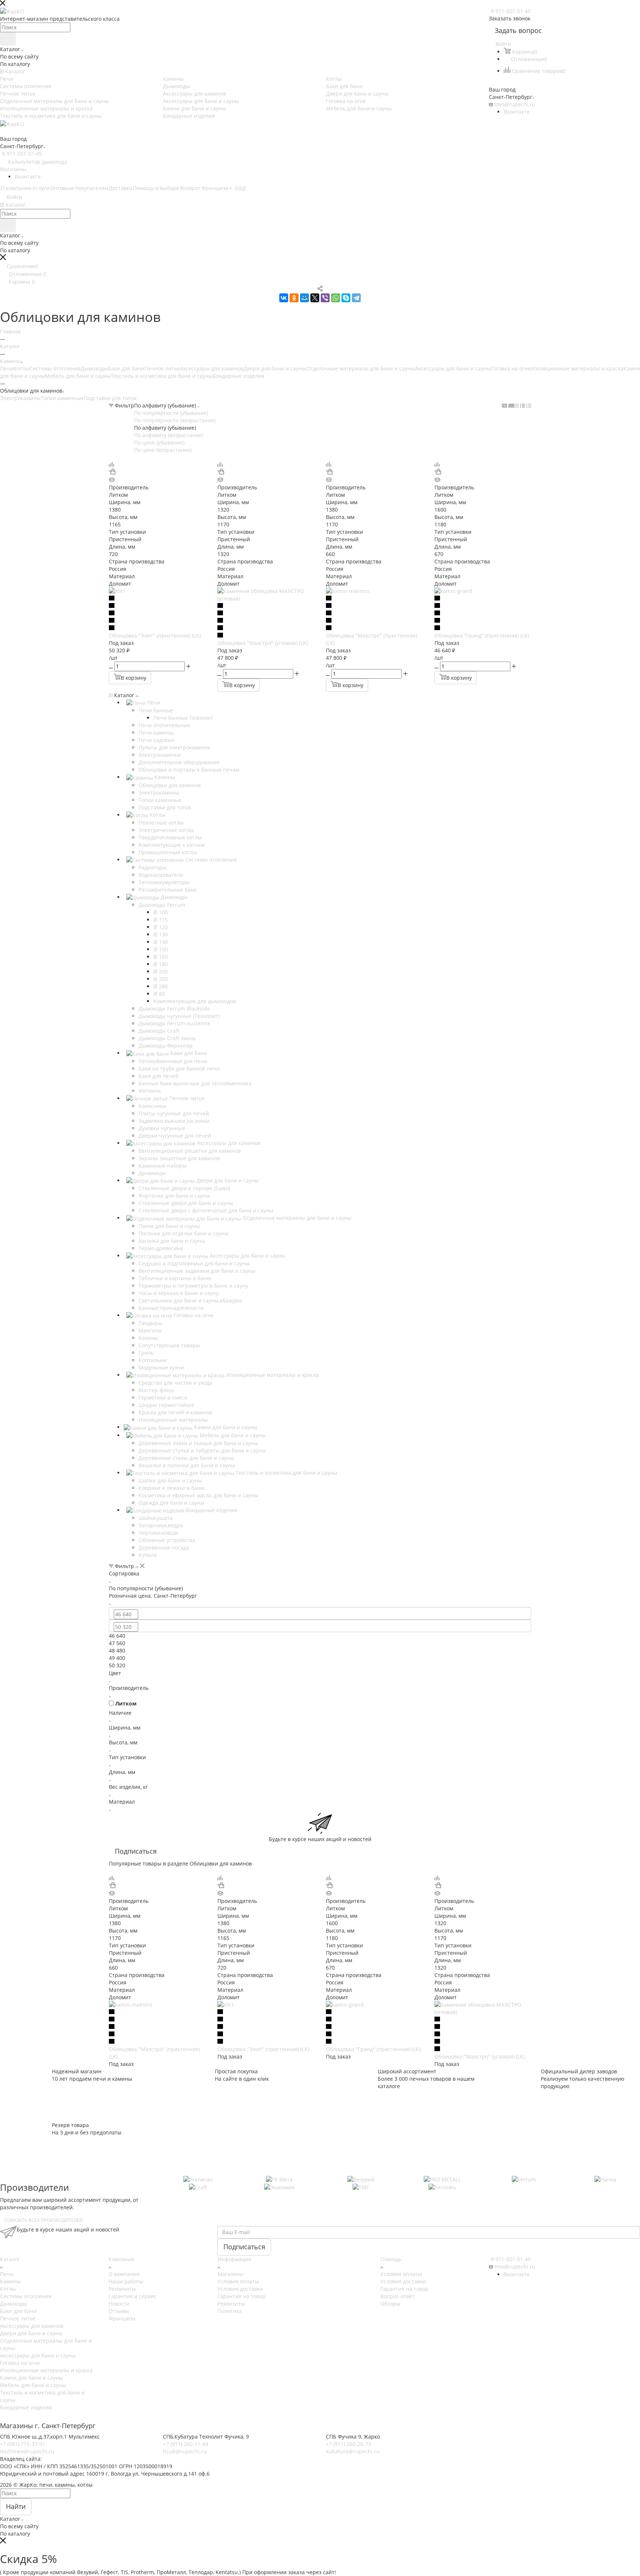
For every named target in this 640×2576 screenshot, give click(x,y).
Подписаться (244, 2247)
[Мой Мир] (304, 298)
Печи (7, 368)
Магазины (13, 169)
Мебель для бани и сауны (78, 376)
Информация (234, 2259)
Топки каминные (62, 398)
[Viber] (325, 298)
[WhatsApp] (336, 298)
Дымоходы (94, 368)
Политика (230, 2311)
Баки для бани (126, 368)
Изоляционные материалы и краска (577, 368)
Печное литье (162, 368)
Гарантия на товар (241, 2296)
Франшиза (122, 2318)
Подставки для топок (110, 398)
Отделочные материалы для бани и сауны (360, 368)
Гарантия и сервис (133, 2296)
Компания (121, 2259)
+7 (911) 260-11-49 (186, 2444)
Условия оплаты (238, 2281)
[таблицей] (529, 405)
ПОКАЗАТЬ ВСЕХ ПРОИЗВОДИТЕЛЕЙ (43, 2220)
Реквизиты (122, 2289)
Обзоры (390, 2304)
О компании (124, 2274)
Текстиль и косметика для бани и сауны (162, 376)
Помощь (391, 2259)
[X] (315, 298)
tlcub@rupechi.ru (185, 2451)
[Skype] (346, 298)
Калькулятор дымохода (38, 162)
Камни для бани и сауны (31, 2378)
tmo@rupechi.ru (515, 104)
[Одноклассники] (294, 298)
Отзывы (119, 2311)
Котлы (21, 368)
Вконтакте (517, 112)
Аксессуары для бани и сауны (453, 368)
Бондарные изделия (239, 376)
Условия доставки (240, 2289)
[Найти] (8, 39)
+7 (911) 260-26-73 (349, 2444)
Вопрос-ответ (398, 2296)
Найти (16, 2506)
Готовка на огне (511, 368)
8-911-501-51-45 (511, 11)
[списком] (522, 405)
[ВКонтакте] (284, 298)
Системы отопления (55, 368)
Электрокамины (20, 398)
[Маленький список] (504, 405)
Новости (119, 2304)
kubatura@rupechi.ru (353, 2451)
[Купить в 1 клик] (112, 472)
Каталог (10, 2259)
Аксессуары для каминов (212, 368)
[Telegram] (356, 298)
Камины (10, 2281)
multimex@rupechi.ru (27, 2451)
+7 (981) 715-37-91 (23, 2444)
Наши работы (126, 2281)
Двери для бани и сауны (275, 368)
